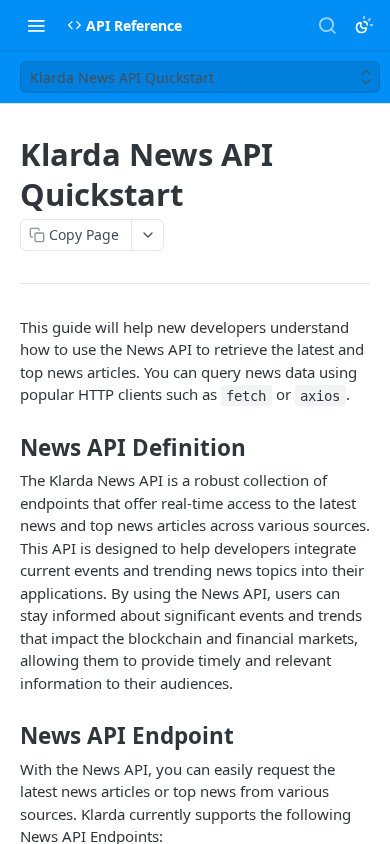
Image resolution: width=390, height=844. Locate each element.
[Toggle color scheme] (364, 25)
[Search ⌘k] (327, 25)
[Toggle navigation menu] (36, 25)
